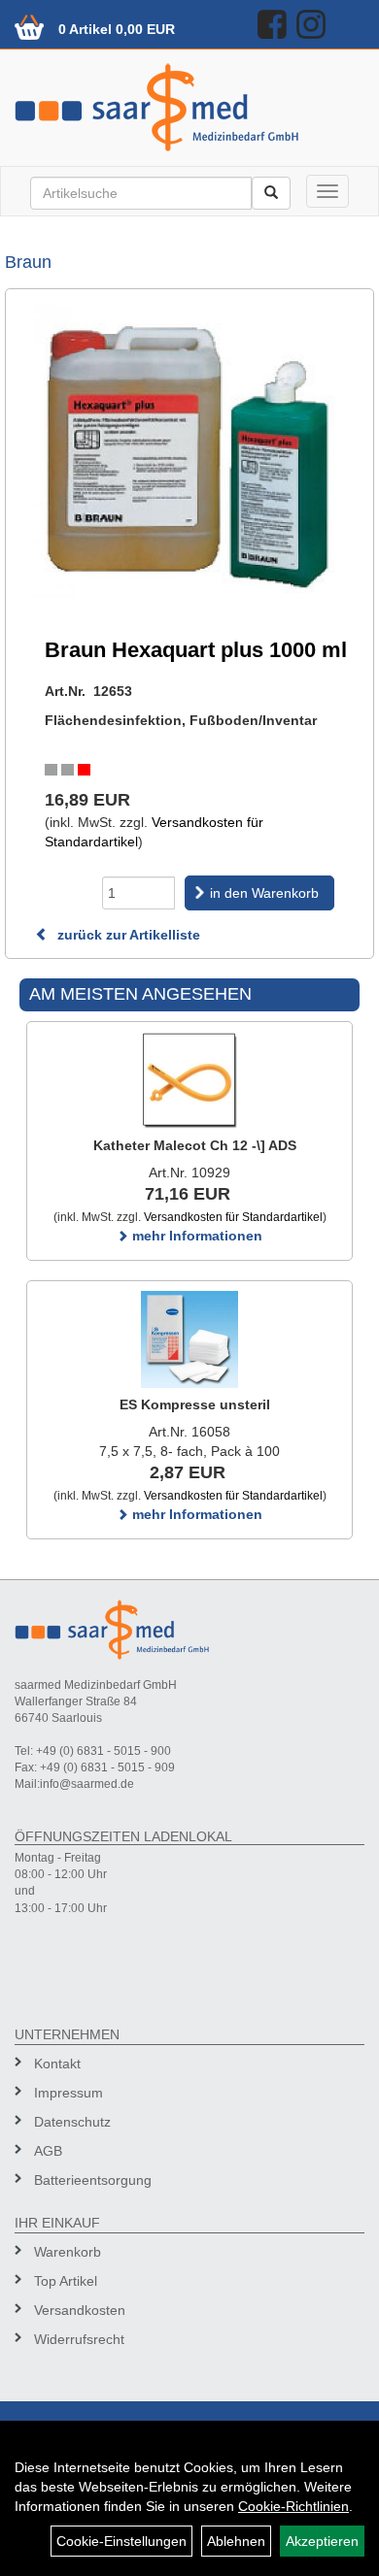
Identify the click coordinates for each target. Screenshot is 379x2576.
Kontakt (57, 2064)
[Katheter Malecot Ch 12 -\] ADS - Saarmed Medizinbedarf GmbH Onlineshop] (189, 1080)
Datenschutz (72, 2122)
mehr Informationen (195, 1236)
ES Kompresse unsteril (195, 1404)
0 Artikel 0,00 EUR (117, 29)
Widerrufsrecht (79, 2339)
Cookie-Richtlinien (293, 2506)
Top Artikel (66, 2281)
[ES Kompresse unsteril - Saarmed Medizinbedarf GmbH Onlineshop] (189, 1339)
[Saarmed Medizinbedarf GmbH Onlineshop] (189, 107)
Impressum (69, 2093)
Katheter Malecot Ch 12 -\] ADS (195, 1145)
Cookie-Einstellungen (121, 2541)
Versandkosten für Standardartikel (233, 1217)
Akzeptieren (322, 2541)
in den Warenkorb (264, 893)
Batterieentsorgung (93, 2180)
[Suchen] (271, 193)
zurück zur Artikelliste (127, 935)
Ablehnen (236, 2541)
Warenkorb (68, 2252)
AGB (48, 2151)
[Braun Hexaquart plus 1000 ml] (189, 451)
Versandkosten (80, 2310)
